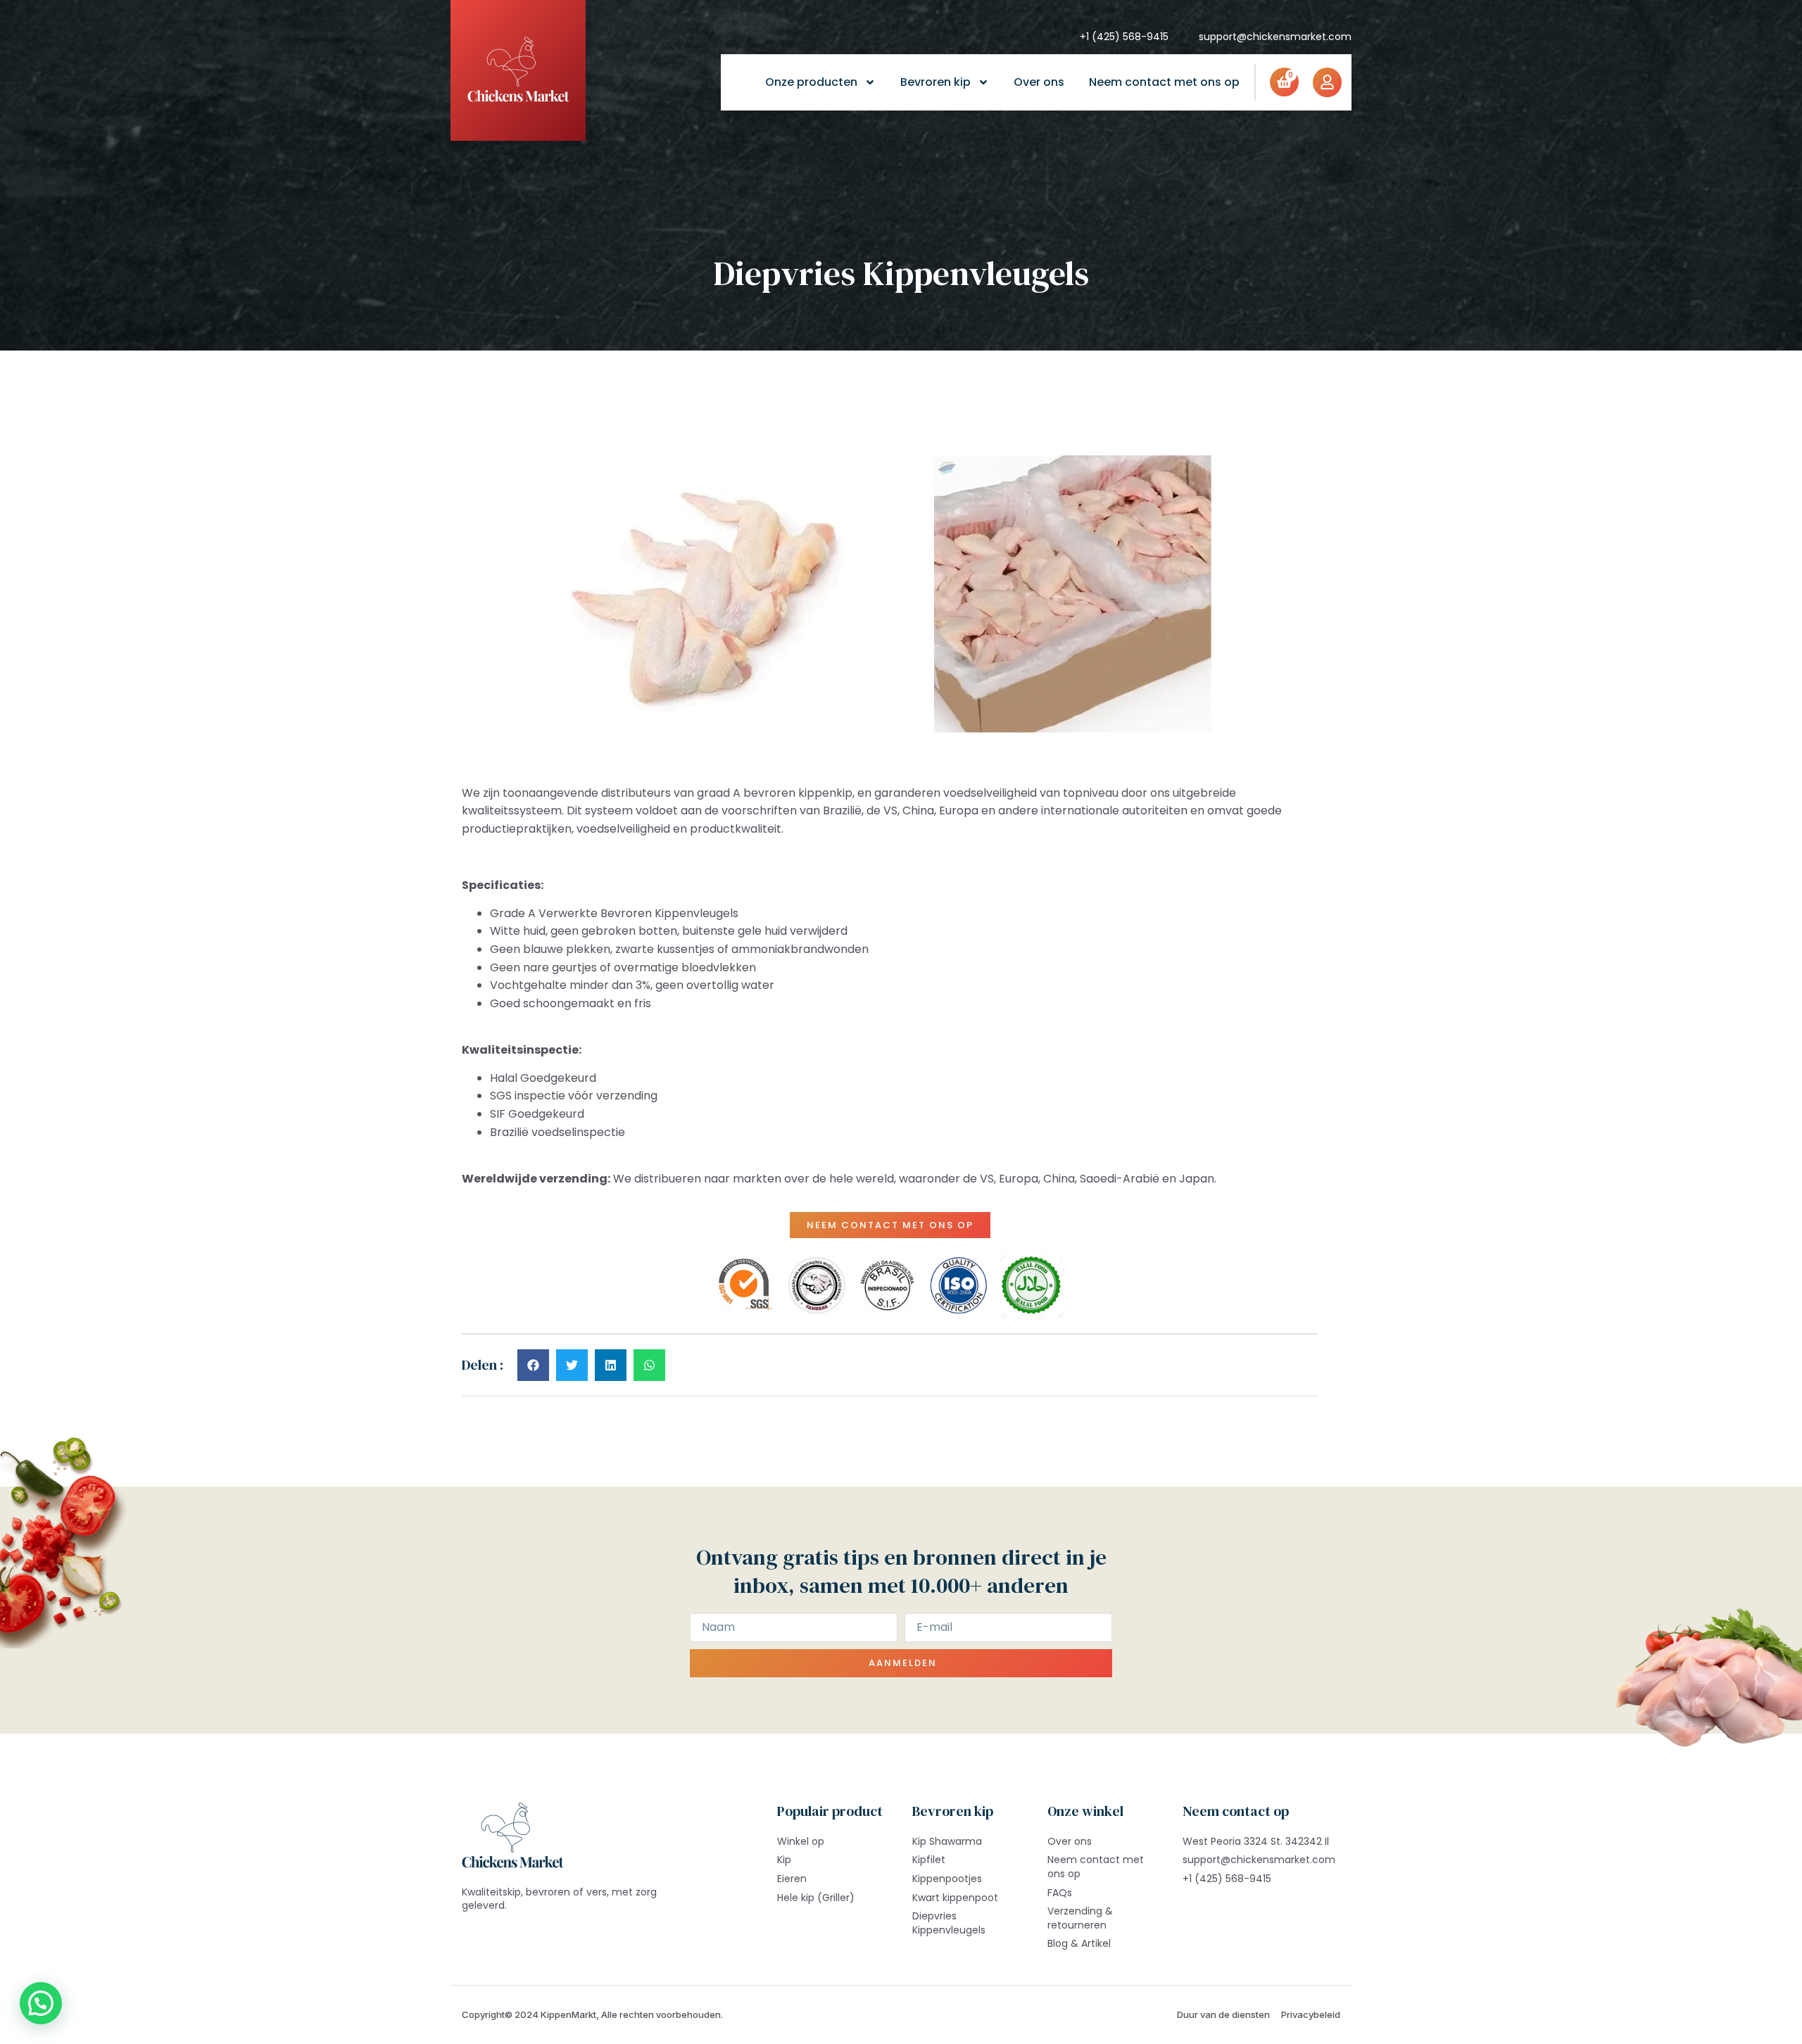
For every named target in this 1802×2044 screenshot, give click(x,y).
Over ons (1039, 82)
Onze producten (811, 82)
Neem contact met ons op (1164, 82)
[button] (533, 1365)
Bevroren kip (935, 82)
